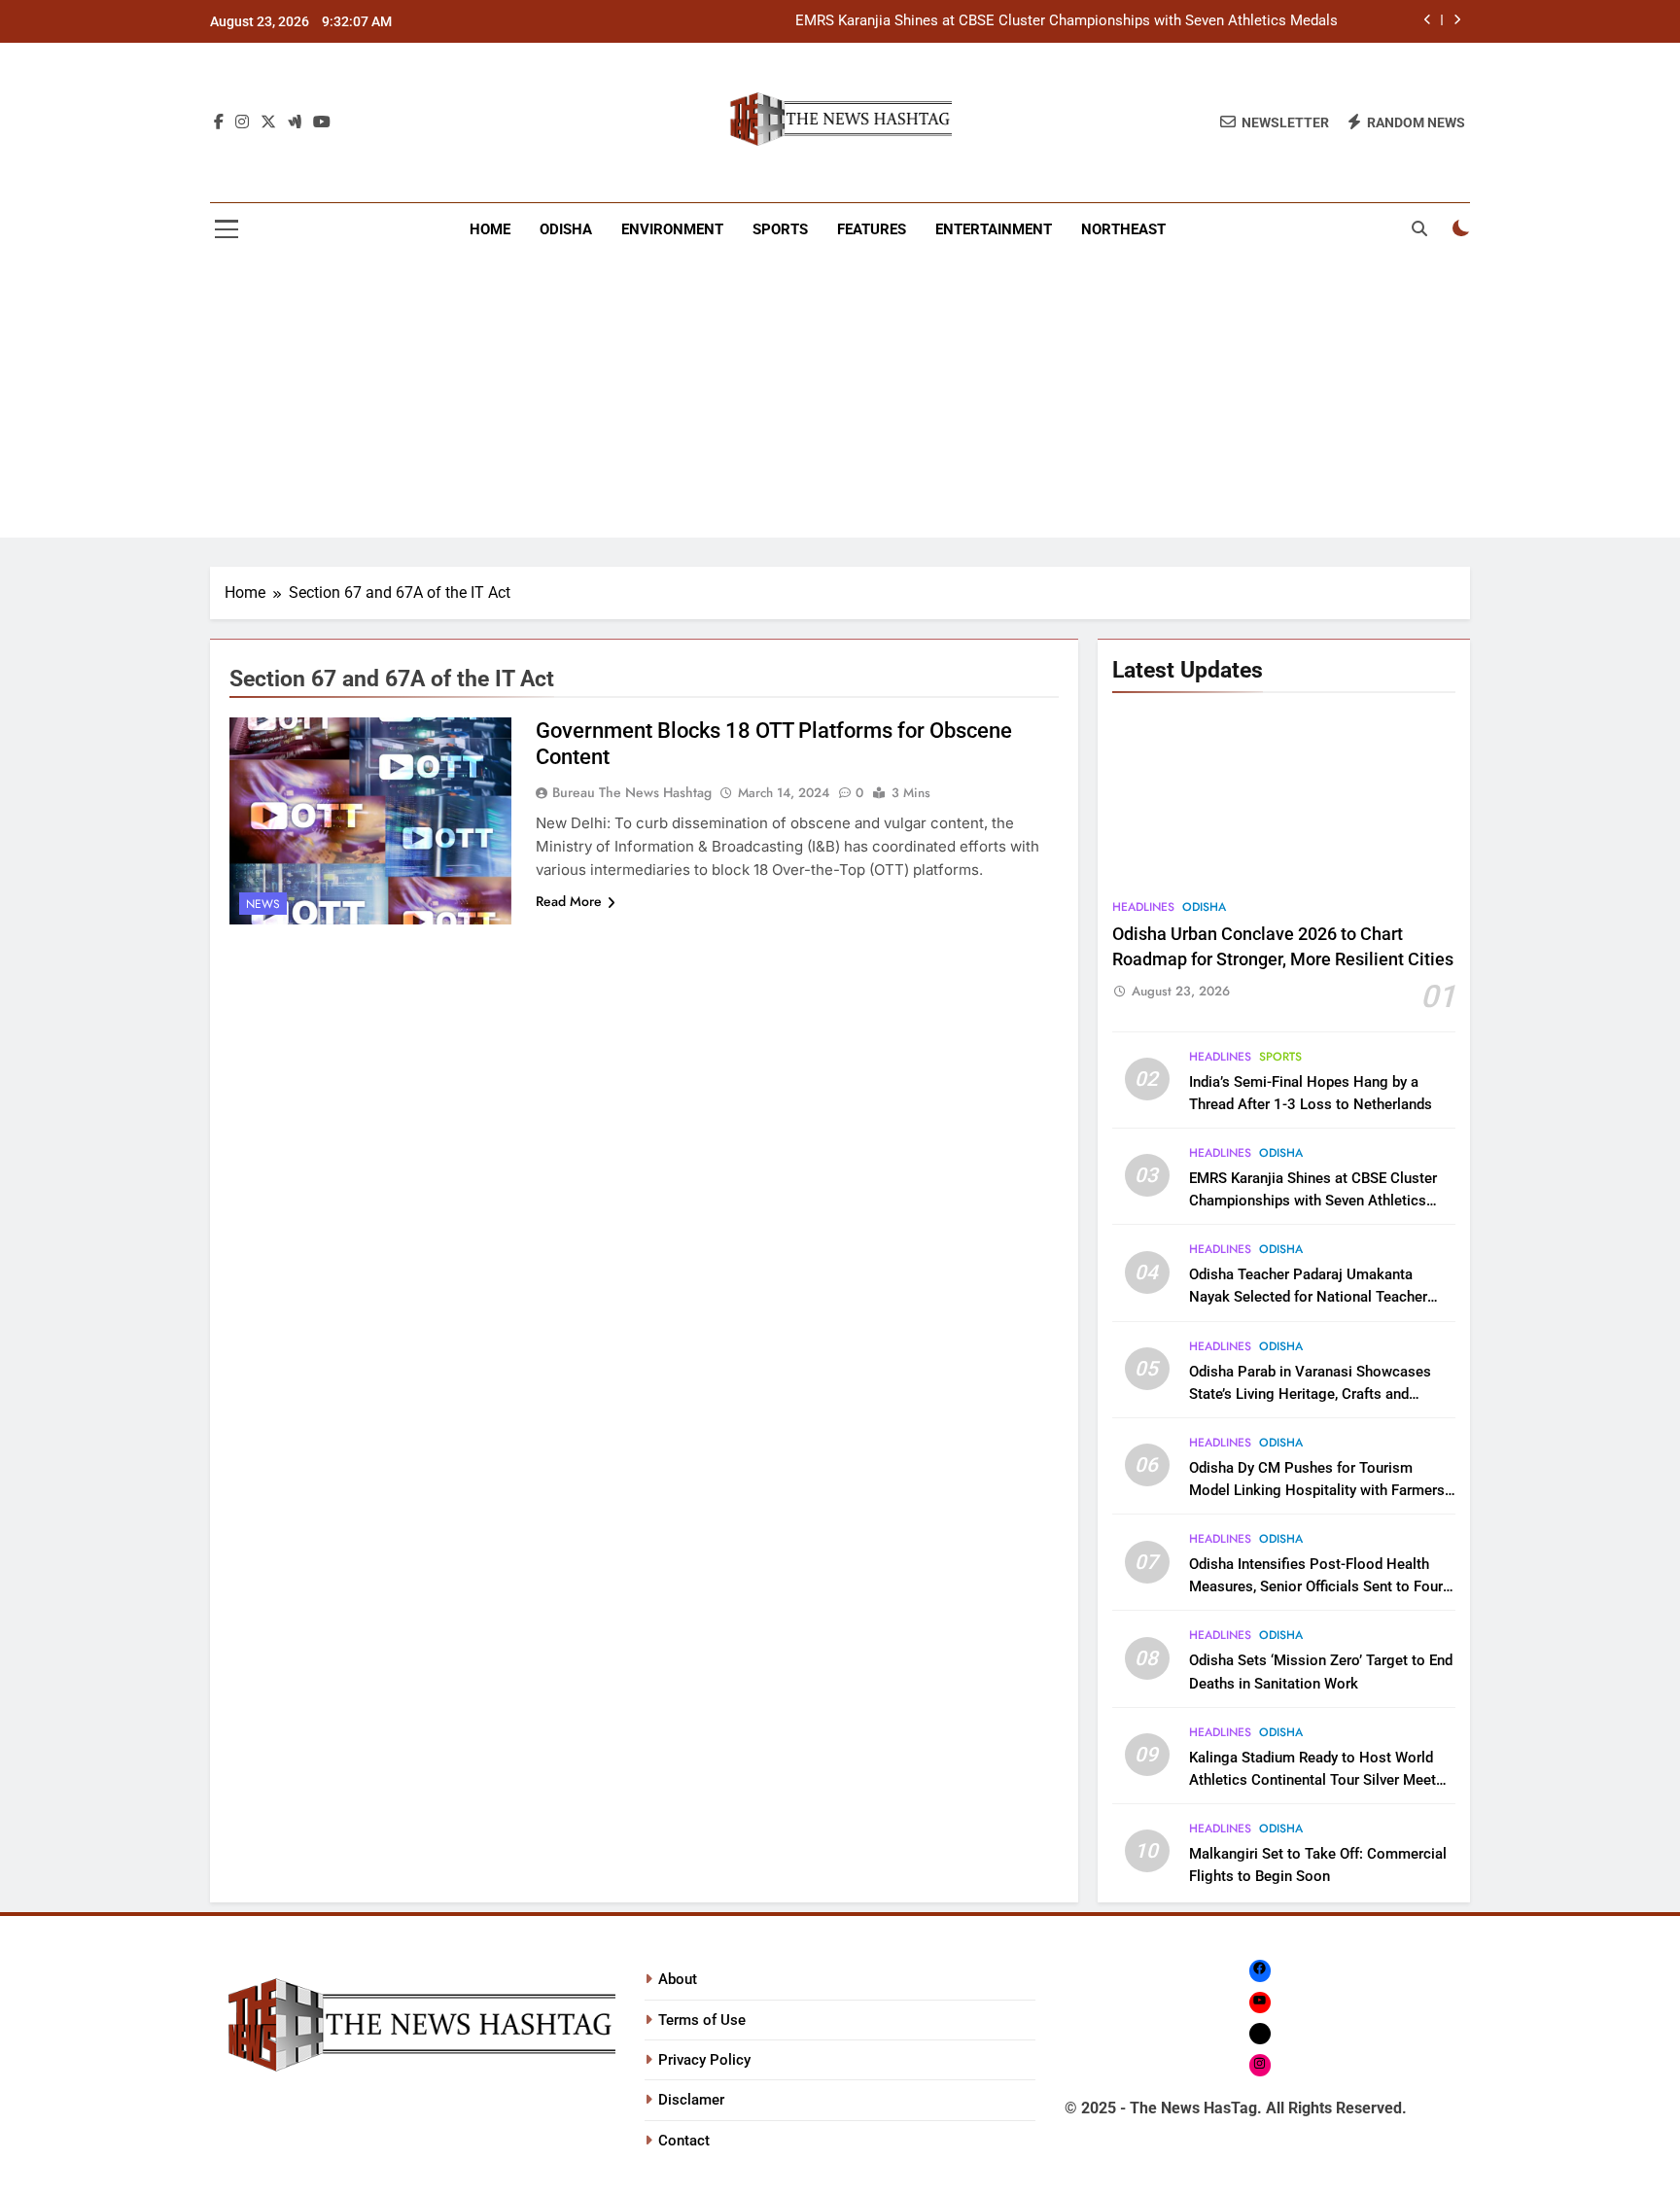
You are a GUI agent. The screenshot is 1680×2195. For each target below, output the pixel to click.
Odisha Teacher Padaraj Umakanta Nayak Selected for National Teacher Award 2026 (1308, 1297)
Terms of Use (702, 2020)
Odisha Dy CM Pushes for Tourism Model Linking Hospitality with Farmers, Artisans (1318, 1490)
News (263, 904)
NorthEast (1123, 229)
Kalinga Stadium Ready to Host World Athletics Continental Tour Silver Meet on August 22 (1312, 1780)
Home (490, 229)
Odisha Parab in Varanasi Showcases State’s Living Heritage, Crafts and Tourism (1310, 1394)
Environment (672, 229)
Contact (684, 2141)
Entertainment (994, 229)
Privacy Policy (704, 2060)
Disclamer (691, 2100)
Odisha (566, 229)
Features (872, 229)
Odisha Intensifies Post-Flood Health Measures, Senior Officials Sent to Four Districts (1316, 1586)
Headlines (1143, 907)
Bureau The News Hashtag (632, 792)
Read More (569, 901)
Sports (780, 229)
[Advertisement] (840, 401)
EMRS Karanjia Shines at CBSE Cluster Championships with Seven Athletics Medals (1067, 21)
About (678, 1979)
